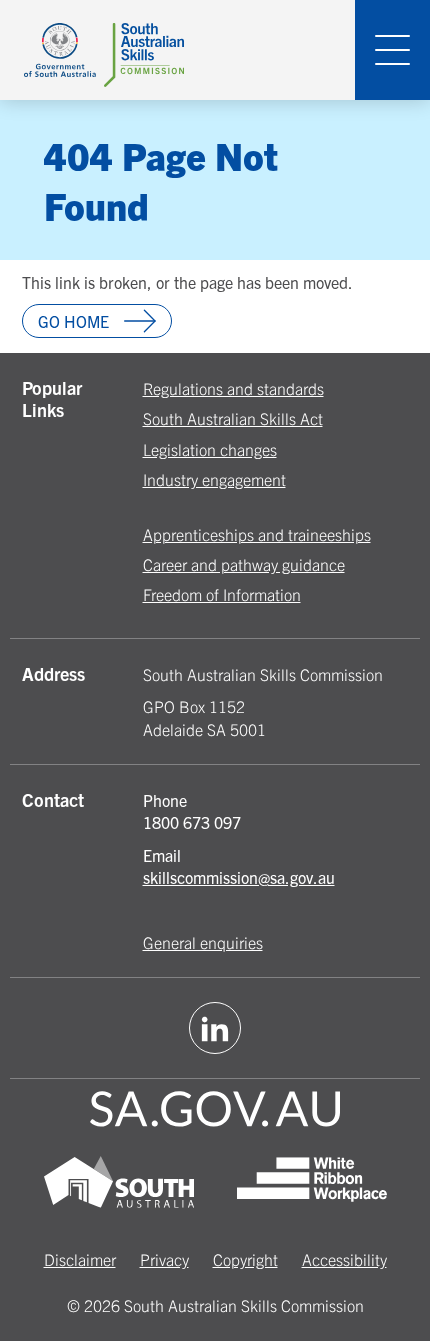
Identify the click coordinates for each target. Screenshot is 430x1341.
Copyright (245, 1259)
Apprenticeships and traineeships (257, 534)
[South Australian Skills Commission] (104, 49)
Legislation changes (210, 449)
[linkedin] (215, 1028)
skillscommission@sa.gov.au (239, 877)
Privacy (164, 1259)
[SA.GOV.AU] (215, 1111)
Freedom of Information (222, 594)
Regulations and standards (233, 388)
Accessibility (344, 1259)
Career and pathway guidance (244, 564)
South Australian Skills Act (233, 418)
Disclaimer (80, 1259)
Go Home (73, 321)
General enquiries (203, 942)
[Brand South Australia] (119, 1184)
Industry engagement (214, 479)
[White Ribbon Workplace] (312, 1184)
